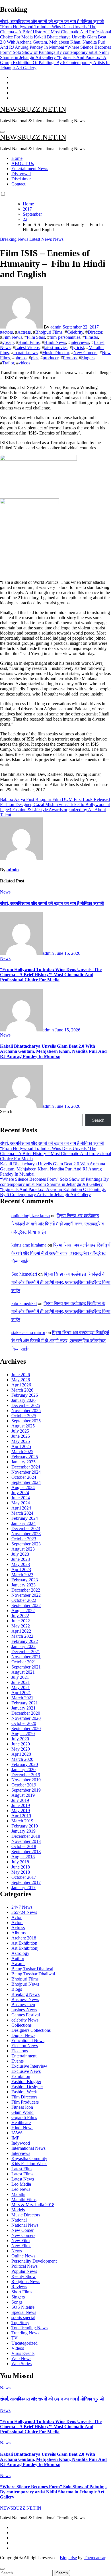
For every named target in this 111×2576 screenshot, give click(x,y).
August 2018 (23, 1857)
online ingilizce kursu (31, 1216)
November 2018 (26, 1841)
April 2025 (21, 1446)
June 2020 (21, 1744)
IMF (15, 2138)
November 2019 (26, 1780)
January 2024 (23, 1523)
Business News (25, 1999)
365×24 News (24, 1912)
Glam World (22, 2112)
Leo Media (21, 2184)
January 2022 (23, 1646)
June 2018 (21, 1867)
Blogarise (68, 2558)
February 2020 (25, 1764)
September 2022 (26, 1605)
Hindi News (55, 342)
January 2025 (23, 1462)
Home (17, 158)
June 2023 (21, 1559)
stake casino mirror (28, 1332)
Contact (18, 184)
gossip (8, 342)
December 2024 (26, 1467)
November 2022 (26, 1595)
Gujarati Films (24, 2117)
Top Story (20, 2323)
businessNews (24, 2010)
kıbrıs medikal (24, 1303)
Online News (23, 2256)
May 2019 (21, 1811)
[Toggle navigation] (2, 132)
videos (24, 363)
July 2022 (20, 1616)
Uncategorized (24, 2343)
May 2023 (21, 1564)
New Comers (85, 353)
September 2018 (26, 1852)
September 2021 (26, 1667)
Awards (18, 1964)
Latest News (41, 239)
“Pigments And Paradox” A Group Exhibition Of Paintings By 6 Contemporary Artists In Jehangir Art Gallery (53, 1192)
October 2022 (24, 1600)
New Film (20, 2241)
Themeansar (94, 2558)
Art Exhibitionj (25, 1948)
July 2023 (20, 1554)
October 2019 (24, 1785)
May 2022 (21, 1626)
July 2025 (20, 1431)
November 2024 (26, 1472)
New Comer (22, 2230)
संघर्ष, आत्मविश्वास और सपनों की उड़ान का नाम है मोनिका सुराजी (52, 903)
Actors (17, 1923)
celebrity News (25, 2020)
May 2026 (21, 1380)
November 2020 (26, 1718)
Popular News (24, 2271)
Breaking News (15, 239)
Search (6, 1111)
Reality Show (24, 2276)
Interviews (21, 2153)
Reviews (19, 2287)
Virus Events (23, 2353)
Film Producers (25, 2102)
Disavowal (21, 174)
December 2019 (26, 1775)
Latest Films (22, 2174)
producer (51, 358)
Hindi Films (29, 342)
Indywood (21, 2143)
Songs (17, 2302)
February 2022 (25, 1641)
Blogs (17, 1989)
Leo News (21, 2189)
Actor (17, 1917)
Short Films (22, 2292)
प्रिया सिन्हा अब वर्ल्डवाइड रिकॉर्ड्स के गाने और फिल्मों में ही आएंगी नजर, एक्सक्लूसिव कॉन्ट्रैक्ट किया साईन (58, 1224)
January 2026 (23, 1400)
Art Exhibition (24, 1943)
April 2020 (21, 1754)
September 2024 (26, 1482)
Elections (20, 2051)
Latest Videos (27, 347)
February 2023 (25, 1580)
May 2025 (21, 1441)
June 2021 (21, 1682)
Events (18, 2061)
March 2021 (22, 1698)
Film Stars (36, 337)
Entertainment (24, 2056)
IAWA (17, 2133)
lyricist (78, 347)
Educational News (28, 2040)
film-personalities (65, 337)
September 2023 (26, 1544)
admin (56, 327)
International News (28, 2148)
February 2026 (25, 1395)
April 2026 (21, 1385)
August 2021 (23, 1672)
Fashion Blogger (26, 2082)
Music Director (55, 353)
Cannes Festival (26, 2015)
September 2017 (26, 1882)
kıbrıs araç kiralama (29, 1245)
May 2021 (21, 1687)
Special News (24, 2312)
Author (18, 1958)
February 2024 (25, 1518)
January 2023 (23, 1585)
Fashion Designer (27, 2087)
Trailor (8, 363)
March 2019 (22, 1821)
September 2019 (26, 1790)
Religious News (26, 2282)
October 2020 (24, 1723)
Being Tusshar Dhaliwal (33, 1974)
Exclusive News (26, 2071)
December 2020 (26, 1713)
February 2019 (25, 1826)
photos (20, 358)
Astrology (20, 1953)
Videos (18, 2348)
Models (18, 2210)
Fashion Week (24, 2092)
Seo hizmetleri (24, 1274)
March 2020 (22, 1759)
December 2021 (26, 1652)
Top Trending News (29, 2328)
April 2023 (21, 1570)
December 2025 (26, 1405)
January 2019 (23, 1831)
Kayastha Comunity (29, 2158)
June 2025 (21, 1436)
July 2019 (20, 1800)
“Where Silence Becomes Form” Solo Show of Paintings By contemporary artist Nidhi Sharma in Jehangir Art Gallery (54, 1182)
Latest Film (21, 2169)
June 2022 (21, 1621)
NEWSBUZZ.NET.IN (33, 109)
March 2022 (22, 1636)
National (19, 2220)
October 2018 (24, 1846)
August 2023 (23, 1549)
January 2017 (23, 1887)
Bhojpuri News (25, 1984)
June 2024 (21, 1498)
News (58, 239)
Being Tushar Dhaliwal (32, 1969)
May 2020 (21, 1749)
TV (15, 2338)
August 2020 (23, 1734)
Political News (24, 2266)
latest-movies (56, 347)
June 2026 (21, 1375)
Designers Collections (31, 2030)
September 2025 (26, 1421)
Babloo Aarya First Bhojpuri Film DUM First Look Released (55, 799)
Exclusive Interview (29, 2066)
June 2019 (21, 1805)
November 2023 (26, 1534)
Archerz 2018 (24, 1938)
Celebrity (75, 332)
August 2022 (23, 1611)
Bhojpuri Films (49, 332)
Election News (25, 2046)
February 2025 (25, 1457)
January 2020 (23, 1770)
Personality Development (34, 2261)
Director (95, 332)
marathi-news (25, 353)
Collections (21, 2025)
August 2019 (23, 1795)
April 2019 (21, 1816)
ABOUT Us (23, 163)
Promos (70, 358)
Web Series (21, 2364)
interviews (80, 342)
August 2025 (23, 1426)
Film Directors (24, 2097)
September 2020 (26, 1728)
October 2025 (24, 1416)
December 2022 (26, 1590)
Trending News (25, 2333)
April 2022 (21, 1631)
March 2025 (22, 1452)
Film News (12, 337)
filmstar (91, 337)
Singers (88, 358)
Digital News (23, 2035)
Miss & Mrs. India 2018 (33, 2205)
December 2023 (26, 1528)
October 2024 (24, 1477)
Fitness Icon (22, 2107)
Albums (18, 1933)
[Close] (2, 2569)
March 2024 (22, 1513)
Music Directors (26, 2215)
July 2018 (20, 1862)
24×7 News (22, 1907)
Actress (24, 332)
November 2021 (26, 1657)
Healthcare (21, 2123)
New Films (21, 2246)
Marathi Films (24, 2199)
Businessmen (23, 2005)
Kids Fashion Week (29, 2164)
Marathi (18, 2194)
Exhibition (21, 2076)
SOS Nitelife (23, 2307)
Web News (21, 2358)
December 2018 (26, 1836)
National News (25, 2225)
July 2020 (20, 1739)
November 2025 (26, 1411)
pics (35, 358)
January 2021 (23, 1708)
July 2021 (20, 1677)
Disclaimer (21, 179)
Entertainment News (30, 169)
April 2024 (21, 1508)
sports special (23, 2317)
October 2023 (24, 1539)
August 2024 (23, 1487)
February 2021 (25, 1703)
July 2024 (20, 1493)
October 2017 (24, 1877)
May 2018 (21, 1872)
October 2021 (24, 1662)
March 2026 (22, 1390)
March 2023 (22, 1575)
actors (8, 332)
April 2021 (21, 1693)
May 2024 (21, 1503)
